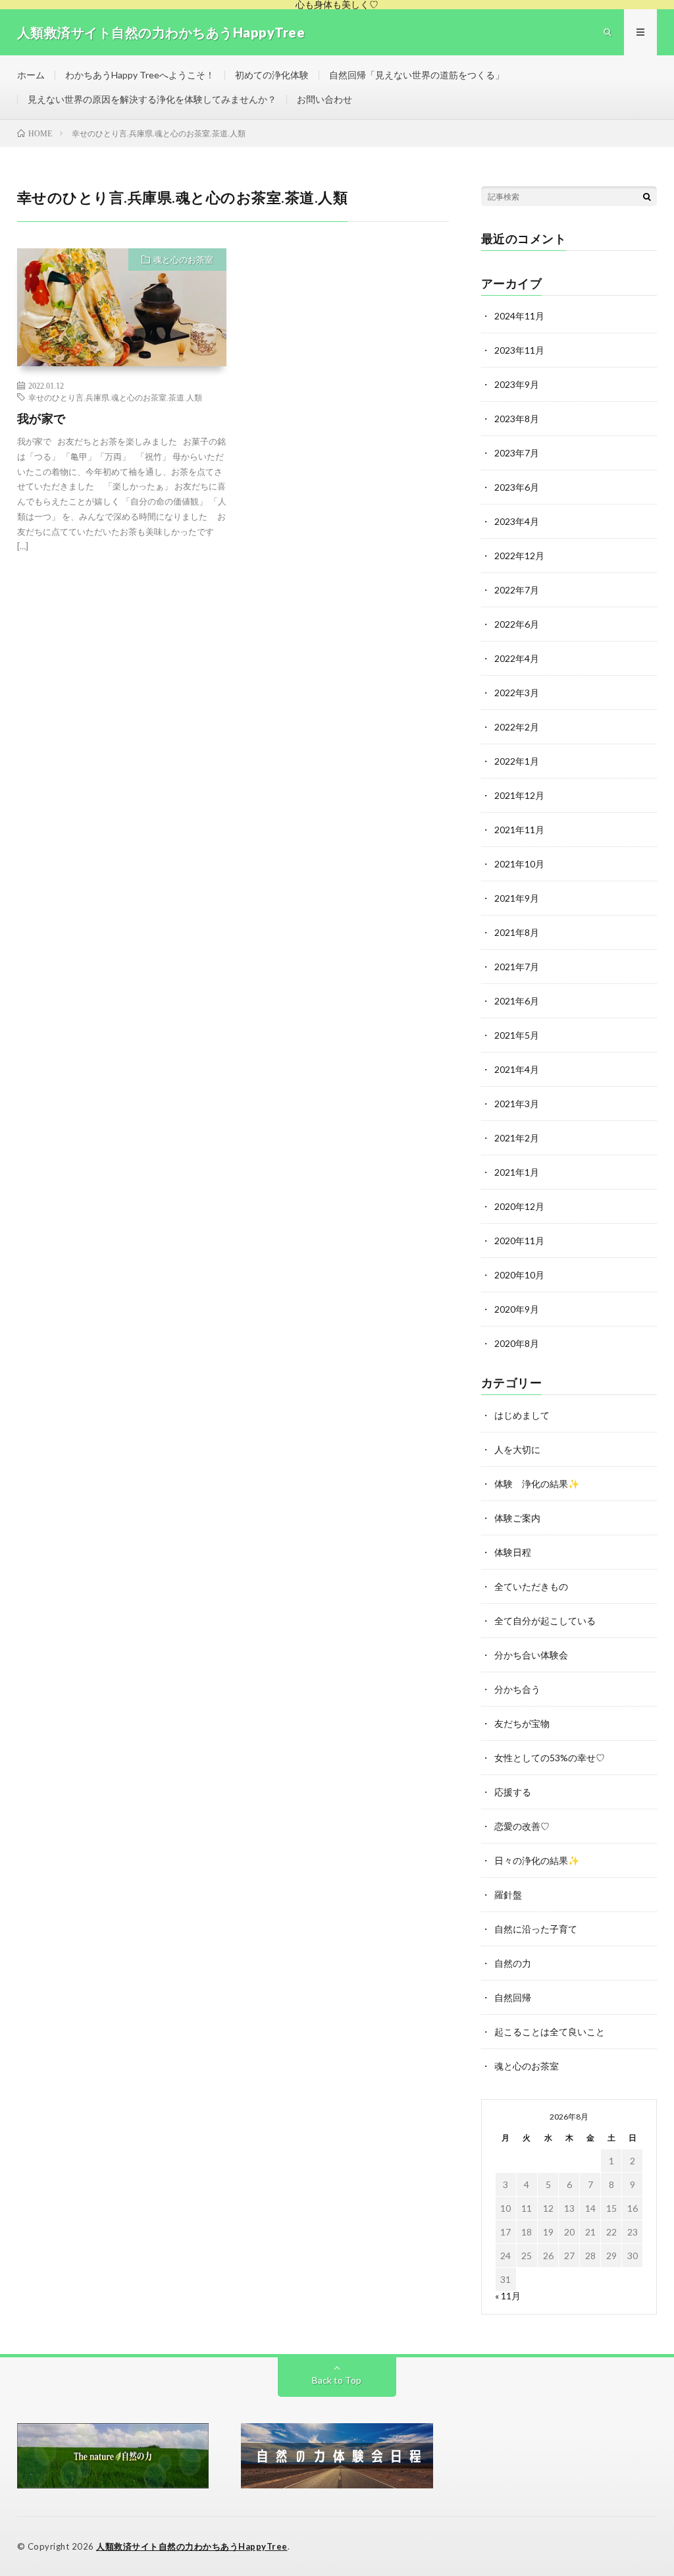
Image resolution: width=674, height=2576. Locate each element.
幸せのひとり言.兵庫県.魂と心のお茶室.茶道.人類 (115, 397)
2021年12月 (519, 795)
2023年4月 (517, 521)
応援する (513, 1792)
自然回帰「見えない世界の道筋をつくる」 (417, 75)
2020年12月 (519, 1206)
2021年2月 (517, 1138)
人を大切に (517, 1449)
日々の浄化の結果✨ (537, 1860)
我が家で (41, 418)
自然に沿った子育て (536, 1929)
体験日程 (513, 1552)
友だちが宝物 (522, 1723)
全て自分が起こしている (545, 1621)
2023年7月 (517, 453)
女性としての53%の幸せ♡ (550, 1758)
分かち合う (517, 1689)
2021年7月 (517, 967)
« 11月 (508, 2296)
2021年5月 (517, 1035)
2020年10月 (519, 1275)
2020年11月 (519, 1241)
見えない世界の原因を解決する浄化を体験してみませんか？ (152, 99)
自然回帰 (513, 1997)
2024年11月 (519, 316)
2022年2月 (517, 727)
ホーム (31, 75)
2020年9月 (517, 1309)
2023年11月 (519, 350)
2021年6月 (517, 1001)
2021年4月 (517, 1069)
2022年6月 (517, 624)
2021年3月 (517, 1104)
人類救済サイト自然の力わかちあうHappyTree (192, 2546)
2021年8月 (517, 932)
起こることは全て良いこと (550, 2032)
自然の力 (513, 1963)
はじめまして (522, 1415)
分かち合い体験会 (531, 1655)
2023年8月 (517, 419)
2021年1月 (517, 1172)
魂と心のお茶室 (183, 260)
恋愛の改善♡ (522, 1826)
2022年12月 (519, 556)
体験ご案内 (517, 1518)
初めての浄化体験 (272, 75)
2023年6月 (517, 487)
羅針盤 (508, 1895)
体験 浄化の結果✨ (537, 1484)
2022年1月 (517, 761)
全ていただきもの (531, 1586)
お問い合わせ (324, 99)
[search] (647, 196)
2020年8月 (517, 1343)
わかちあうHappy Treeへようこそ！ (140, 75)
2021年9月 (517, 898)
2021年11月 (519, 830)
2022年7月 (517, 590)
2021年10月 (519, 864)
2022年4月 (517, 658)
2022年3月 (517, 693)
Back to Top (337, 2380)
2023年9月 (517, 384)
